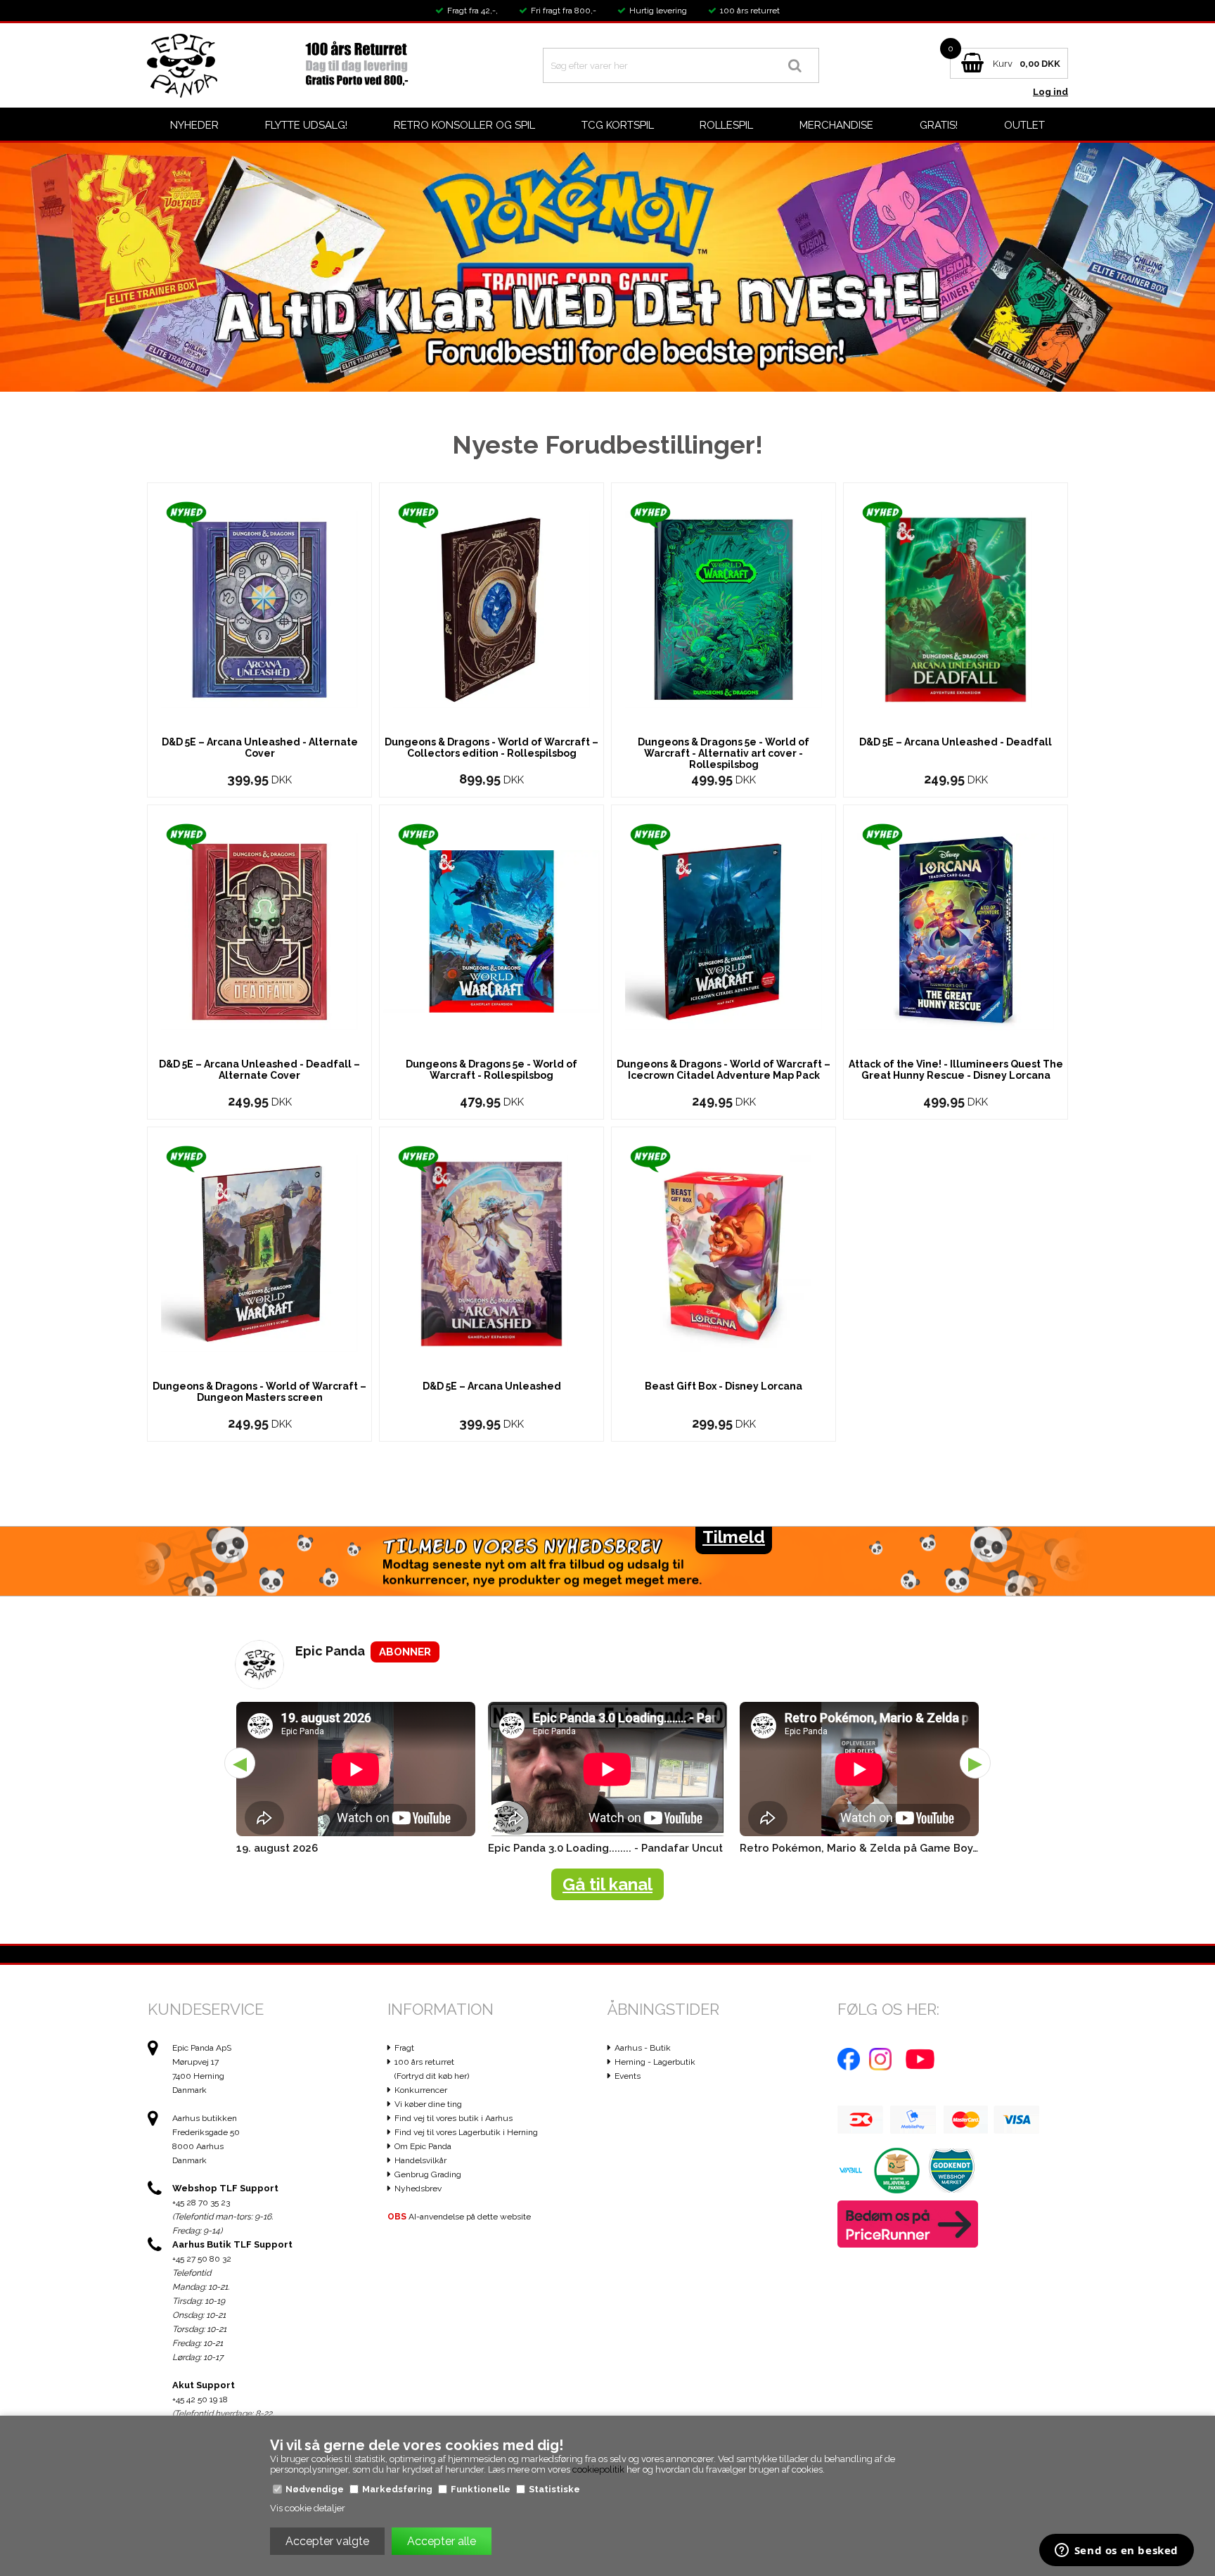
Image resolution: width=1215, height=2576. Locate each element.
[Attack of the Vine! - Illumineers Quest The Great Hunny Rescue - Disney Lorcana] (956, 931)
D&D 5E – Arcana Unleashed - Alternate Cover (260, 748)
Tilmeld (734, 1537)
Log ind (1050, 92)
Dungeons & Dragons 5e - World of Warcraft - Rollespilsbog (491, 1070)
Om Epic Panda (423, 2146)
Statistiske (554, 2489)
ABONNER (405, 1652)
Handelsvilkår (420, 2160)
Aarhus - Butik (643, 2048)
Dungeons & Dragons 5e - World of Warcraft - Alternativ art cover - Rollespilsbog (724, 753)
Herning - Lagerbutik (655, 2062)
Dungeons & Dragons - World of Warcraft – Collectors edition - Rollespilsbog (491, 748)
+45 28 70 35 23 (201, 2203)
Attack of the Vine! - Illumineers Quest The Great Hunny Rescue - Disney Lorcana (956, 1070)
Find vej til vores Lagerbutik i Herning (466, 2132)
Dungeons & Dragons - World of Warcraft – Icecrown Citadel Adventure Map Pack (724, 1070)
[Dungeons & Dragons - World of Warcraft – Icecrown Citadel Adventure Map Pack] (724, 931)
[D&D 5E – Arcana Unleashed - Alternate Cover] (259, 609)
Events (628, 2076)
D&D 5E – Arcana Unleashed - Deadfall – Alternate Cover (259, 1070)
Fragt (404, 2048)
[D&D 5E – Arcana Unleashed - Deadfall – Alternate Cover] (259, 931)
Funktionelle (481, 2489)
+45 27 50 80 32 (202, 2259)
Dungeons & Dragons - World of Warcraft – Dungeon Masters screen (259, 1392)
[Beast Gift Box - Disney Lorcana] (724, 1253)
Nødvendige (315, 2489)
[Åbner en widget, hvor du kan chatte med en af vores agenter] (1116, 2551)
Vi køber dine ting (428, 2104)
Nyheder (194, 125)
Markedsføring (397, 2489)
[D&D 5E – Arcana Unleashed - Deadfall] (956, 609)
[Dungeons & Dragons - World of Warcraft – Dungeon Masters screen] (259, 1253)
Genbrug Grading (428, 2174)
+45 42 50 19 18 (200, 2399)
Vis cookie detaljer (308, 2508)
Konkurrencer (421, 2090)
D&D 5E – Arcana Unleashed (492, 1386)
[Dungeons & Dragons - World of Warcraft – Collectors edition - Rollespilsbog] (491, 609)
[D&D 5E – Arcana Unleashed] (491, 1253)
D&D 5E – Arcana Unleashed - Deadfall (956, 742)
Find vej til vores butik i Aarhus (454, 2118)
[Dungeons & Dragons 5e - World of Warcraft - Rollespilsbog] (491, 931)
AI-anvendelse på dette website (459, 2217)
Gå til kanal (607, 1884)
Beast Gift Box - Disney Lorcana (724, 1386)
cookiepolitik (598, 2469)
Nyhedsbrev (418, 2189)
